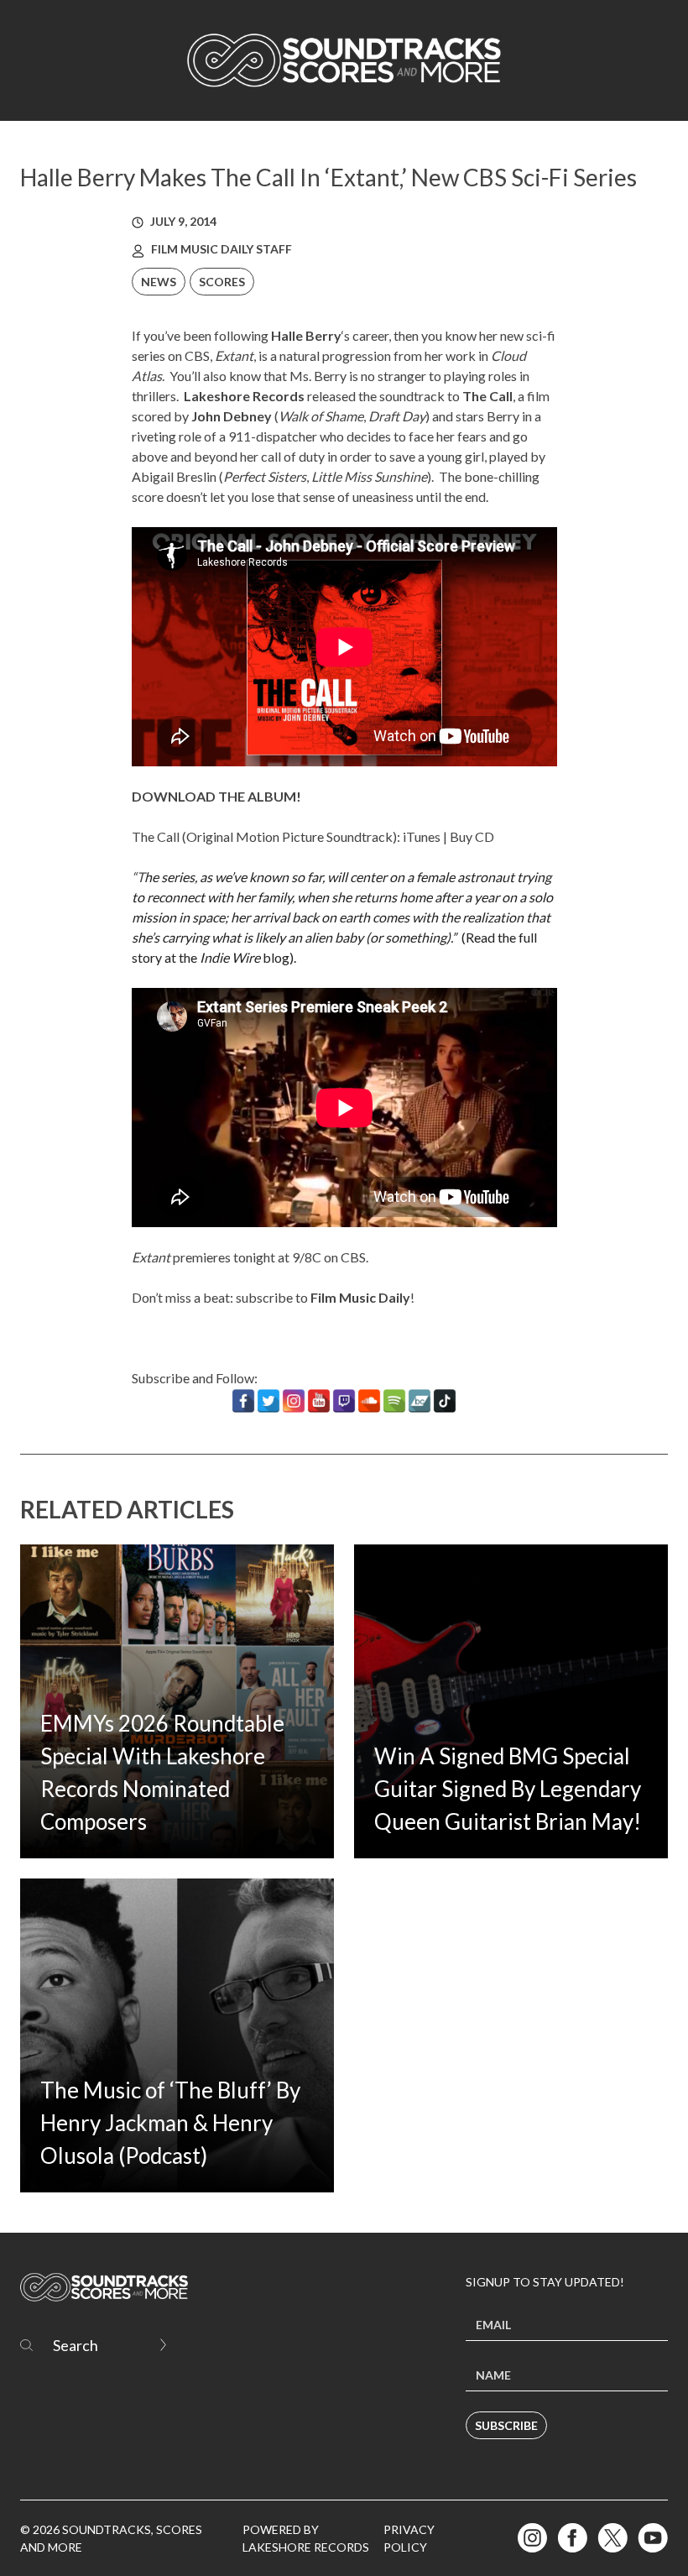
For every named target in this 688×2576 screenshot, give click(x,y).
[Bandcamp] (420, 1401)
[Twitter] (268, 1401)
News (159, 282)
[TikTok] (445, 1401)
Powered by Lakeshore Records (306, 2538)
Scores (222, 282)
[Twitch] (344, 1401)
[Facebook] (243, 1401)
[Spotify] (394, 1401)
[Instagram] (294, 1401)
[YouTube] (319, 1401)
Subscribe (506, 2425)
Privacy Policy (409, 2538)
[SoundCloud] (369, 1401)
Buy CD (472, 836)
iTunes (422, 836)
